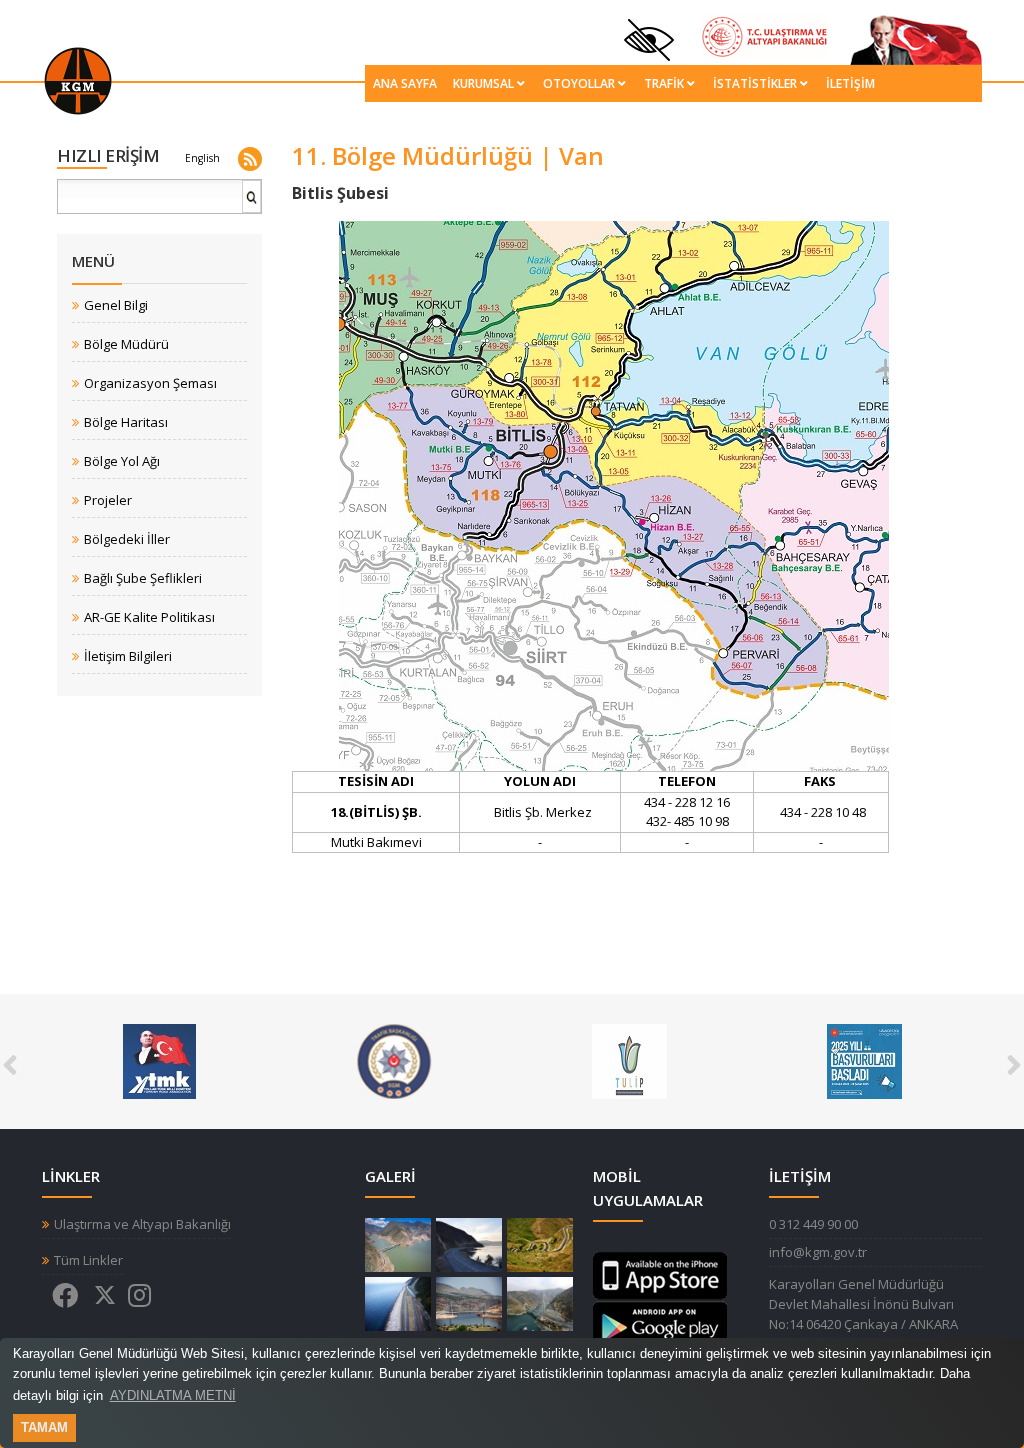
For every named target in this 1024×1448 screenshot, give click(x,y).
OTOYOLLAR (579, 83)
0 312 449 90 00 (813, 1224)
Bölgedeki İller (127, 539)
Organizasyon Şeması (150, 383)
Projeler (108, 500)
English (202, 158)
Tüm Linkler (88, 1260)
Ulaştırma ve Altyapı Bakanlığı (142, 1224)
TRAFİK (664, 83)
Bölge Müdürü (126, 344)
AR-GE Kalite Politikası (149, 617)
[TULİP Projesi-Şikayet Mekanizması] (400, 1060)
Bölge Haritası (126, 422)
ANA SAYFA (405, 83)
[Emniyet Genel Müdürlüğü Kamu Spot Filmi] (165, 1060)
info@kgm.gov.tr (818, 1252)
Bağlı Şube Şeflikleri (143, 578)
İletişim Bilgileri (128, 656)
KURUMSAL (483, 83)
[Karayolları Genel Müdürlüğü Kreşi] (870, 1060)
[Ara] (252, 204)
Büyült (398, 1245)
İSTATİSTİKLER (755, 83)
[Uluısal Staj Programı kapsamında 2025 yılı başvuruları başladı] (635, 1060)
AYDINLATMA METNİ (173, 1395)
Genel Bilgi (116, 305)
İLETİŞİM (850, 83)
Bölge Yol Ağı (122, 461)
